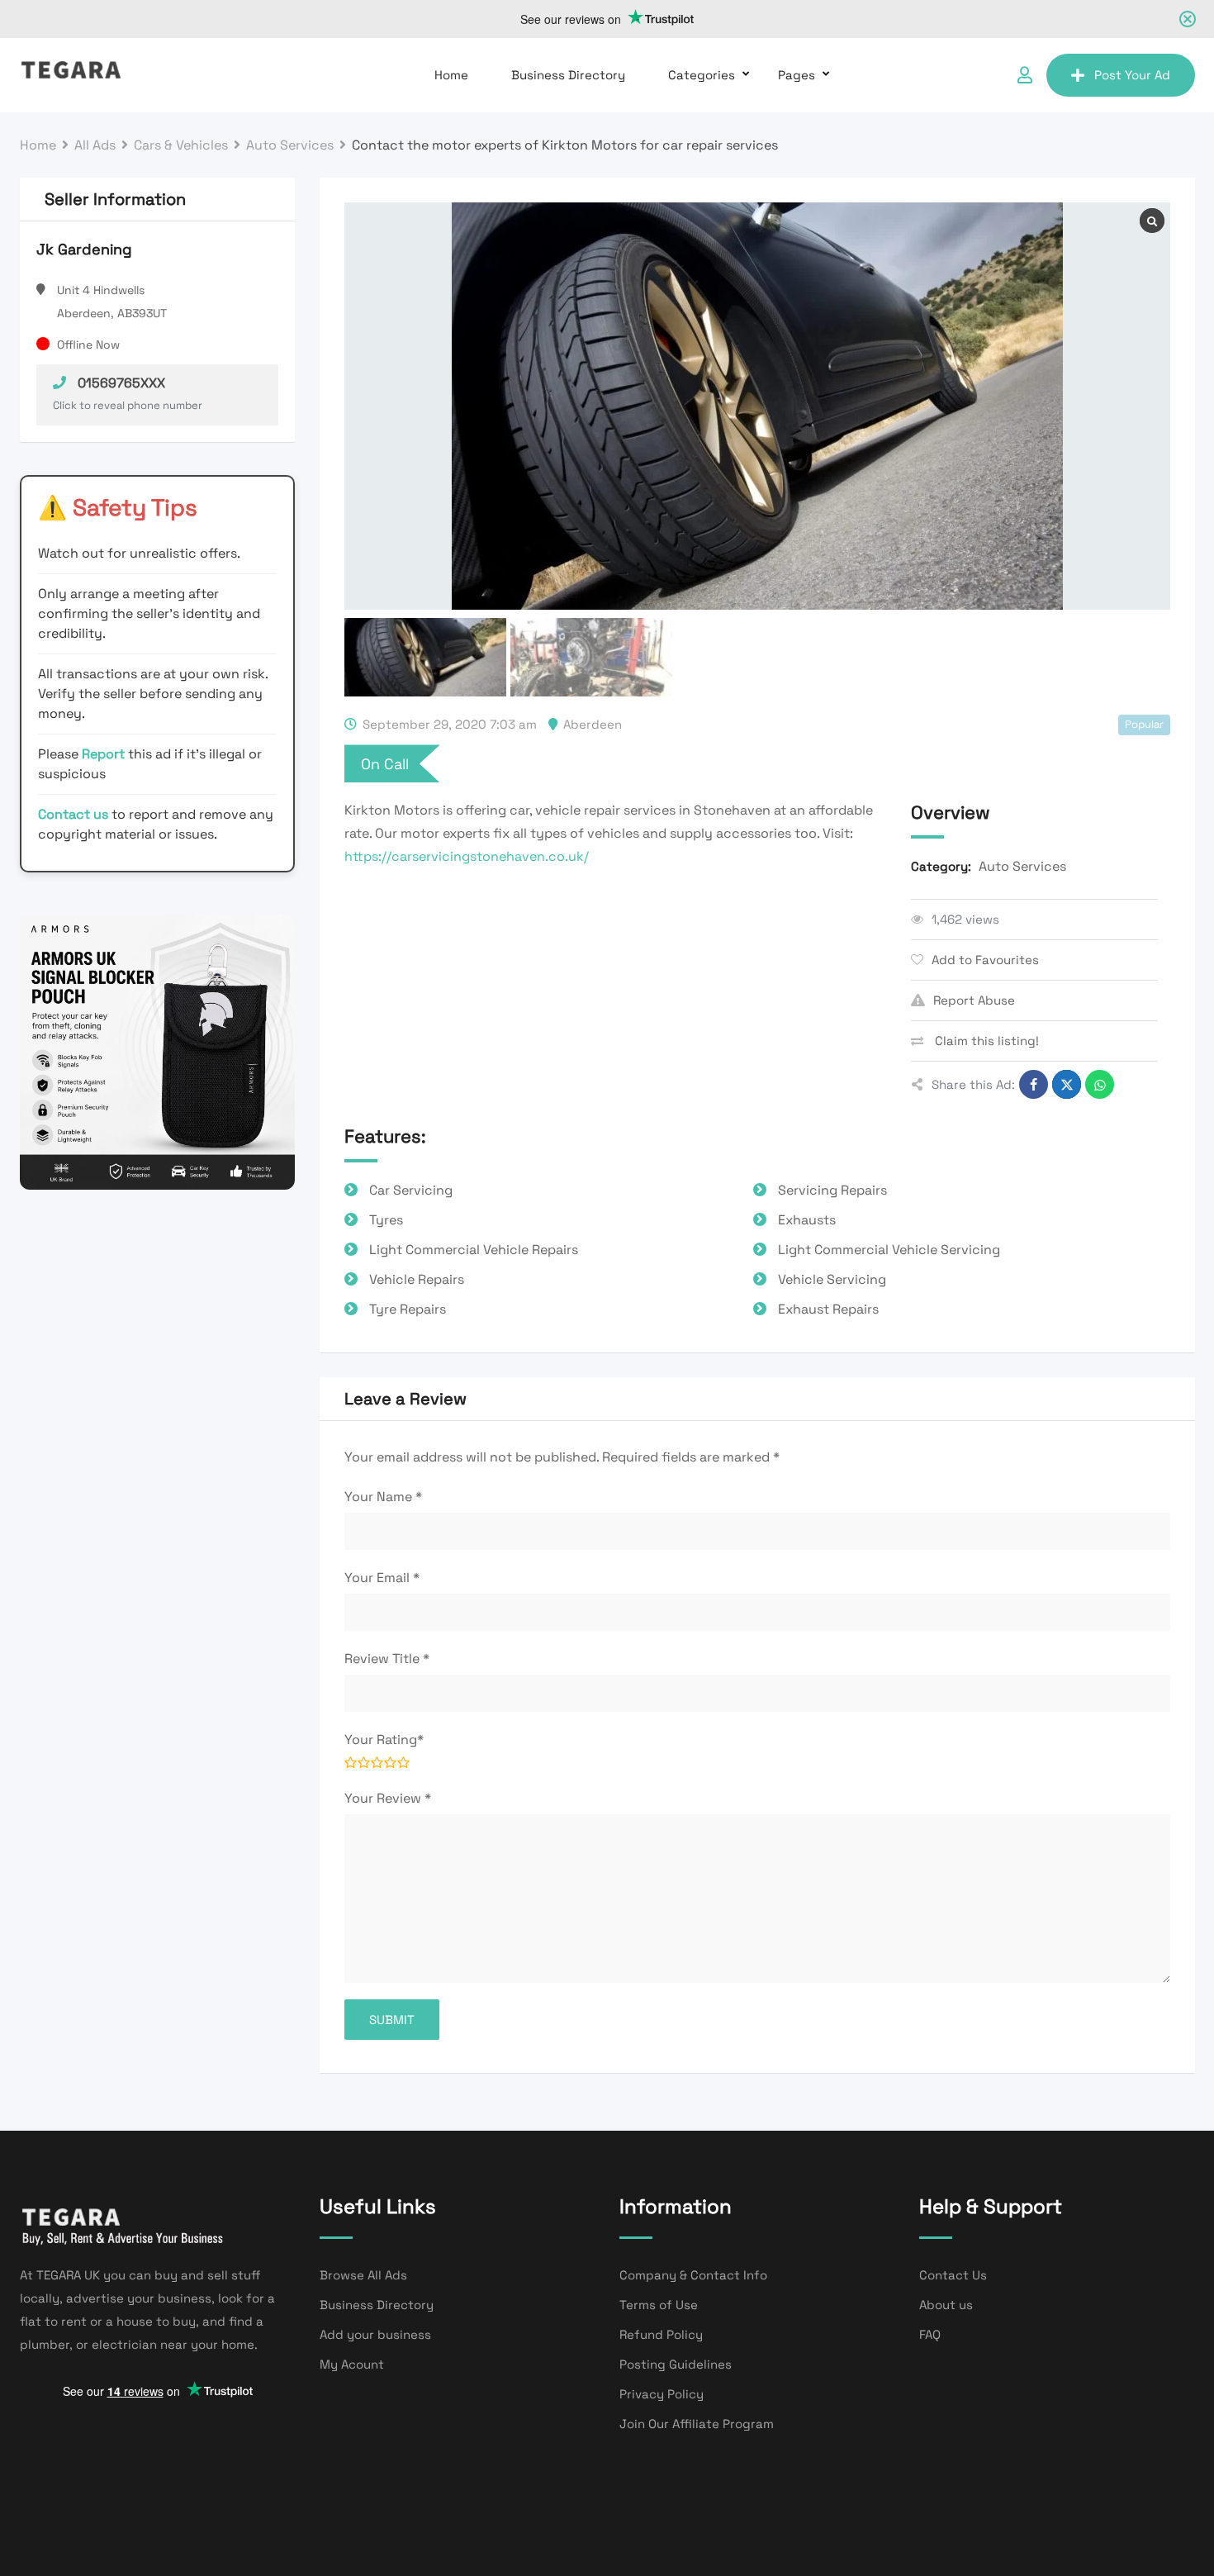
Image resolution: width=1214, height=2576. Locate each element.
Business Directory (568, 75)
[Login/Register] (1025, 75)
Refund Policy (661, 2334)
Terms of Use (659, 2305)
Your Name (383, 1497)
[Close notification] (1188, 19)
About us (946, 2305)
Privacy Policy (662, 2394)
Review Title (387, 1659)
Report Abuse (974, 1000)
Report (105, 754)
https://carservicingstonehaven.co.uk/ (467, 856)
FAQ (930, 2334)
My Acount (352, 2364)
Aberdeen (593, 724)
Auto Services (1022, 866)
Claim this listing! (985, 1041)
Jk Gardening (84, 249)
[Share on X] (1067, 1084)
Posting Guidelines (676, 2364)
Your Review (388, 1798)
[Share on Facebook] (1034, 1084)
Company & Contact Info (693, 2275)
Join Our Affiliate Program (697, 2424)
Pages (797, 75)
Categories (702, 75)
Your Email (382, 1578)
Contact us (73, 814)
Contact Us (953, 2275)
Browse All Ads (363, 2275)
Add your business (375, 2334)
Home (451, 75)
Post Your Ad (1132, 75)
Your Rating (384, 1740)
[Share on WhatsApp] (1100, 1084)
